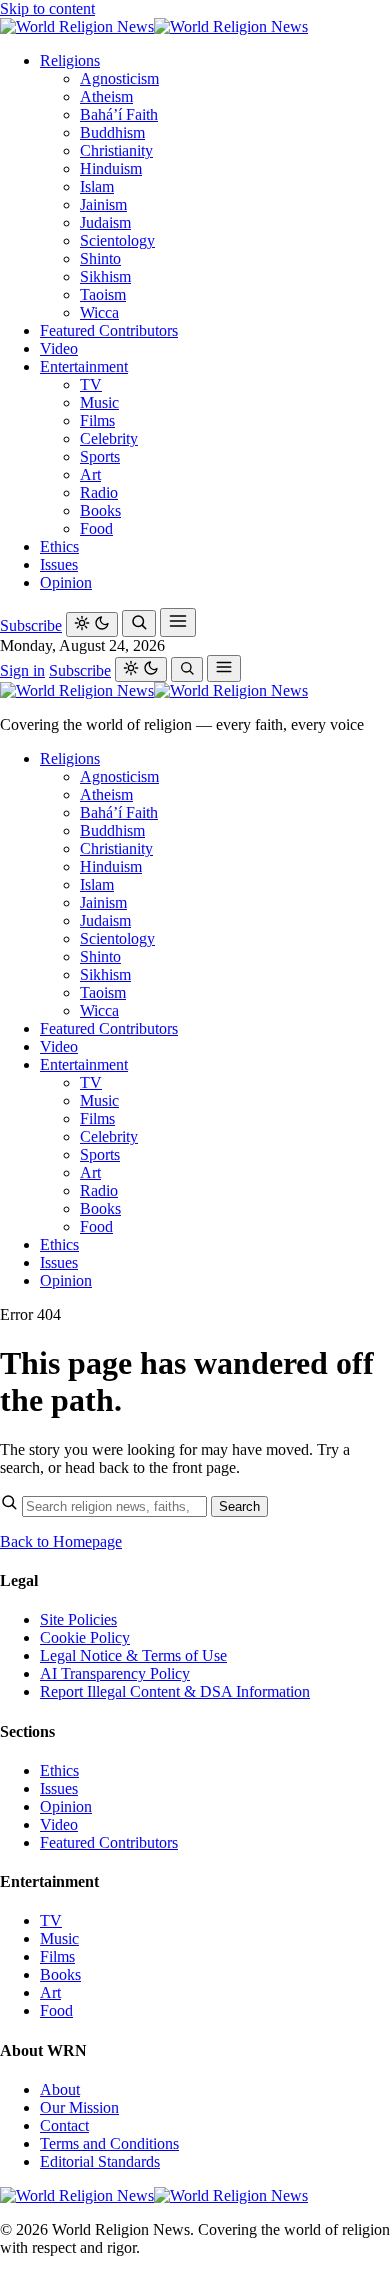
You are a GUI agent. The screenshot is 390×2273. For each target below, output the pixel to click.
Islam (97, 186)
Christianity (116, 150)
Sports (100, 456)
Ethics (59, 546)
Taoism (103, 294)
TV (91, 384)
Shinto (100, 258)
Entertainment (84, 366)
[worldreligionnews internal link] (154, 26)
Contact (64, 2125)
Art (90, 474)
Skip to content (47, 8)
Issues (59, 564)
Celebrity (109, 438)
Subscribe (31, 625)
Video (59, 348)
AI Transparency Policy (115, 1673)
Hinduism (111, 168)
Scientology (117, 240)
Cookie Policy (85, 1637)
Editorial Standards (100, 2161)
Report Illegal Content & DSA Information (175, 1691)
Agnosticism (119, 78)
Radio (99, 492)
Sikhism (105, 276)
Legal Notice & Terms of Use (133, 1655)
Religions (70, 60)
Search (239, 1506)
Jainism (103, 204)
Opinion (66, 582)
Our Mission (79, 2107)
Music (99, 402)
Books (100, 510)
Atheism (106, 96)
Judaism (105, 222)
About (60, 2089)
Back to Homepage (61, 1541)
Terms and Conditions (109, 2143)
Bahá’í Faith (119, 114)
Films (97, 420)
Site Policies (78, 1619)
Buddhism (112, 132)
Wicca (99, 312)
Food (96, 528)
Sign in (22, 670)
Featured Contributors (109, 330)
